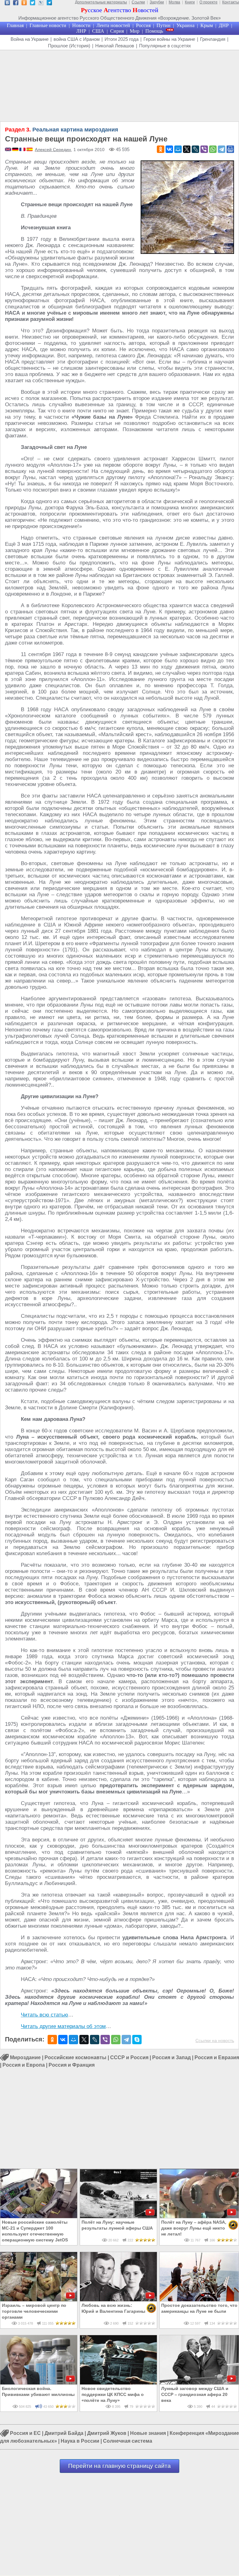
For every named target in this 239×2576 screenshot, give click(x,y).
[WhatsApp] (213, 149)
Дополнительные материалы (101, 2)
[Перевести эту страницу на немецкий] (16, 150)
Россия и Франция (72, 2065)
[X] (187, 149)
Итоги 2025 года (122, 39)
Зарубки (157, 2)
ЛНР (81, 31)
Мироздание (25, 2057)
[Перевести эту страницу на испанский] (30, 150)
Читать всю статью (45, 2015)
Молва (174, 2)
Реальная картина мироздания (62, 130)
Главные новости (48, 25)
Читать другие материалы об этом (63, 2026)
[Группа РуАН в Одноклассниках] (24, 4)
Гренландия (213, 39)
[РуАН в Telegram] (49, 4)
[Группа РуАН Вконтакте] (7, 4)
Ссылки (138, 2)
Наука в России (80, 2441)
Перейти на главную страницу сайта (119, 2466)
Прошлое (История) (69, 46)
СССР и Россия (129, 2057)
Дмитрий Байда (64, 2433)
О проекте (209, 2)
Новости (81, 25)
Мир (135, 31)
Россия (143, 25)
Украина (185, 25)
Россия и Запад (171, 2057)
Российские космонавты (75, 2057)
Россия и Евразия (217, 2057)
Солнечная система (128, 2441)
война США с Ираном (77, 39)
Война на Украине (30, 39)
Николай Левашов (115, 46)
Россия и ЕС (25, 2433)
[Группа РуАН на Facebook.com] (16, 4)
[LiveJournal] (195, 149)
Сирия (117, 31)
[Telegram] (222, 149)
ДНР (224, 25)
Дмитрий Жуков (107, 2433)
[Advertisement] (119, 86)
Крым (207, 25)
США (98, 31)
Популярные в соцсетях (165, 46)
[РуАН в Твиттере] (33, 4)
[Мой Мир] (178, 149)
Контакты (231, 2)
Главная (15, 25)
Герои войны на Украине (169, 39)
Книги (190, 2)
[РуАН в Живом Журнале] (41, 4)
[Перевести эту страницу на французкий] (23, 150)
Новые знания (148, 2433)
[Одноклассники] (161, 149)
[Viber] (204, 149)
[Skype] (137, 2040)
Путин (164, 25)
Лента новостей (113, 25)
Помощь (154, 31)
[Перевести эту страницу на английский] (9, 150)
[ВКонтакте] (169, 149)
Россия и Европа (24, 2065)
